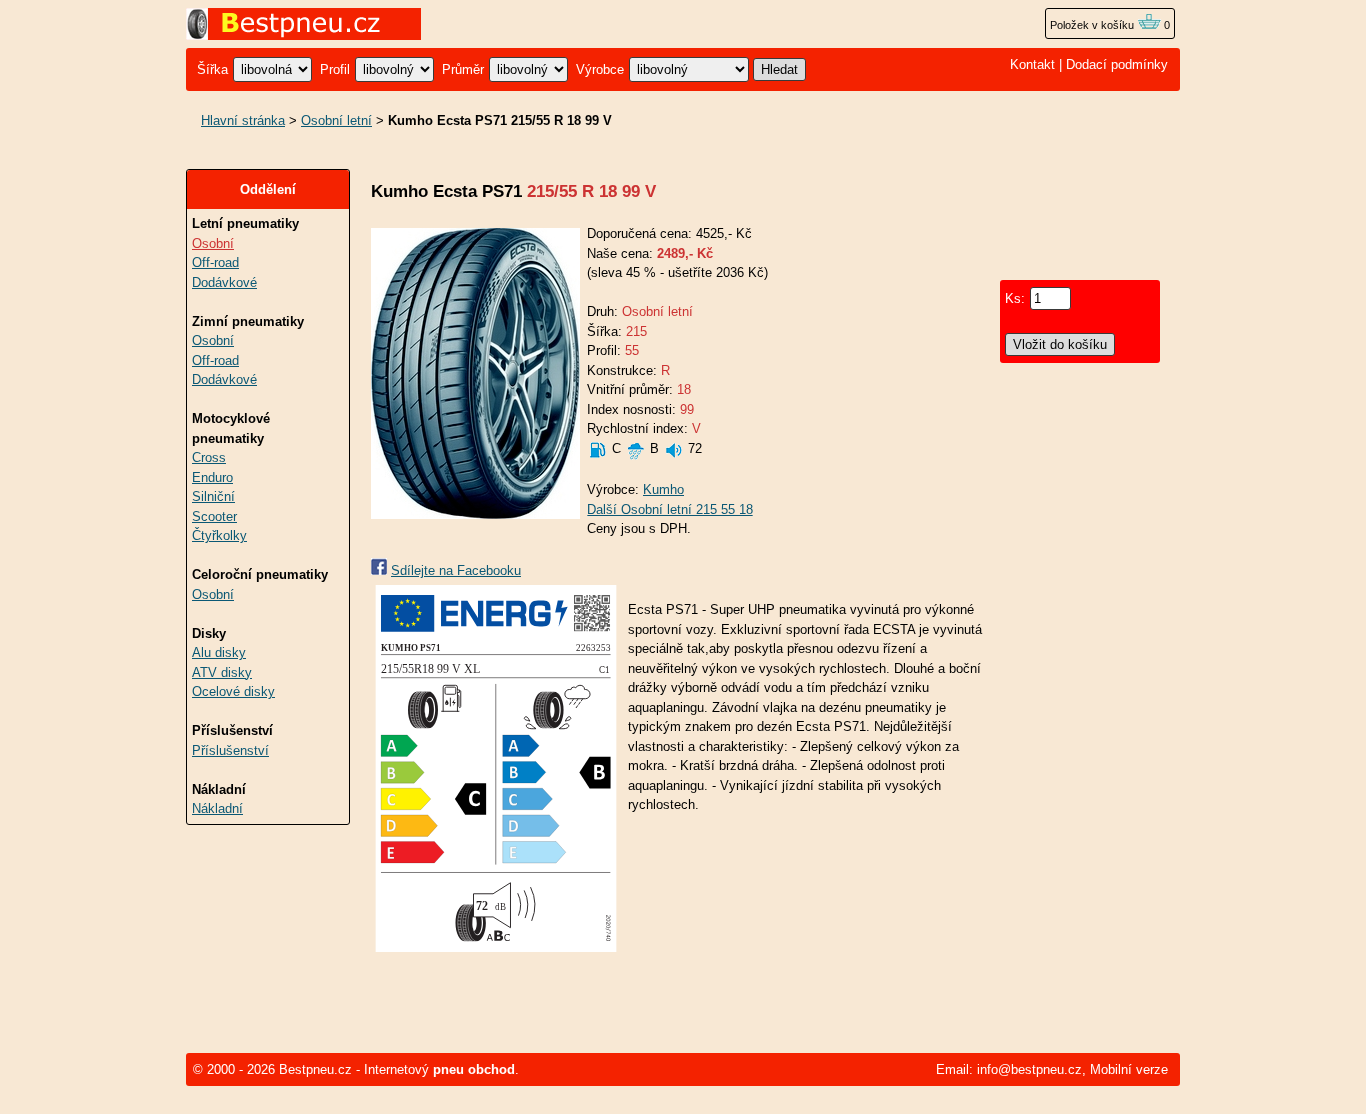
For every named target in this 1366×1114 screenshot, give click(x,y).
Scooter (214, 516)
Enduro (212, 477)
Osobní (213, 243)
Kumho (663, 489)
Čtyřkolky (219, 535)
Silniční (213, 496)
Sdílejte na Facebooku (456, 570)
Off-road (215, 262)
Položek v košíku (1093, 25)
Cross (209, 457)
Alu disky (219, 652)
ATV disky (222, 672)
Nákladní (217, 808)
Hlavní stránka (243, 120)
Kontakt (1032, 64)
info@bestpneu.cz (1029, 1069)
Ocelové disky (233, 691)
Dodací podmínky (1117, 64)
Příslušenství (230, 750)
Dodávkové (224, 282)
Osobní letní (336, 120)
